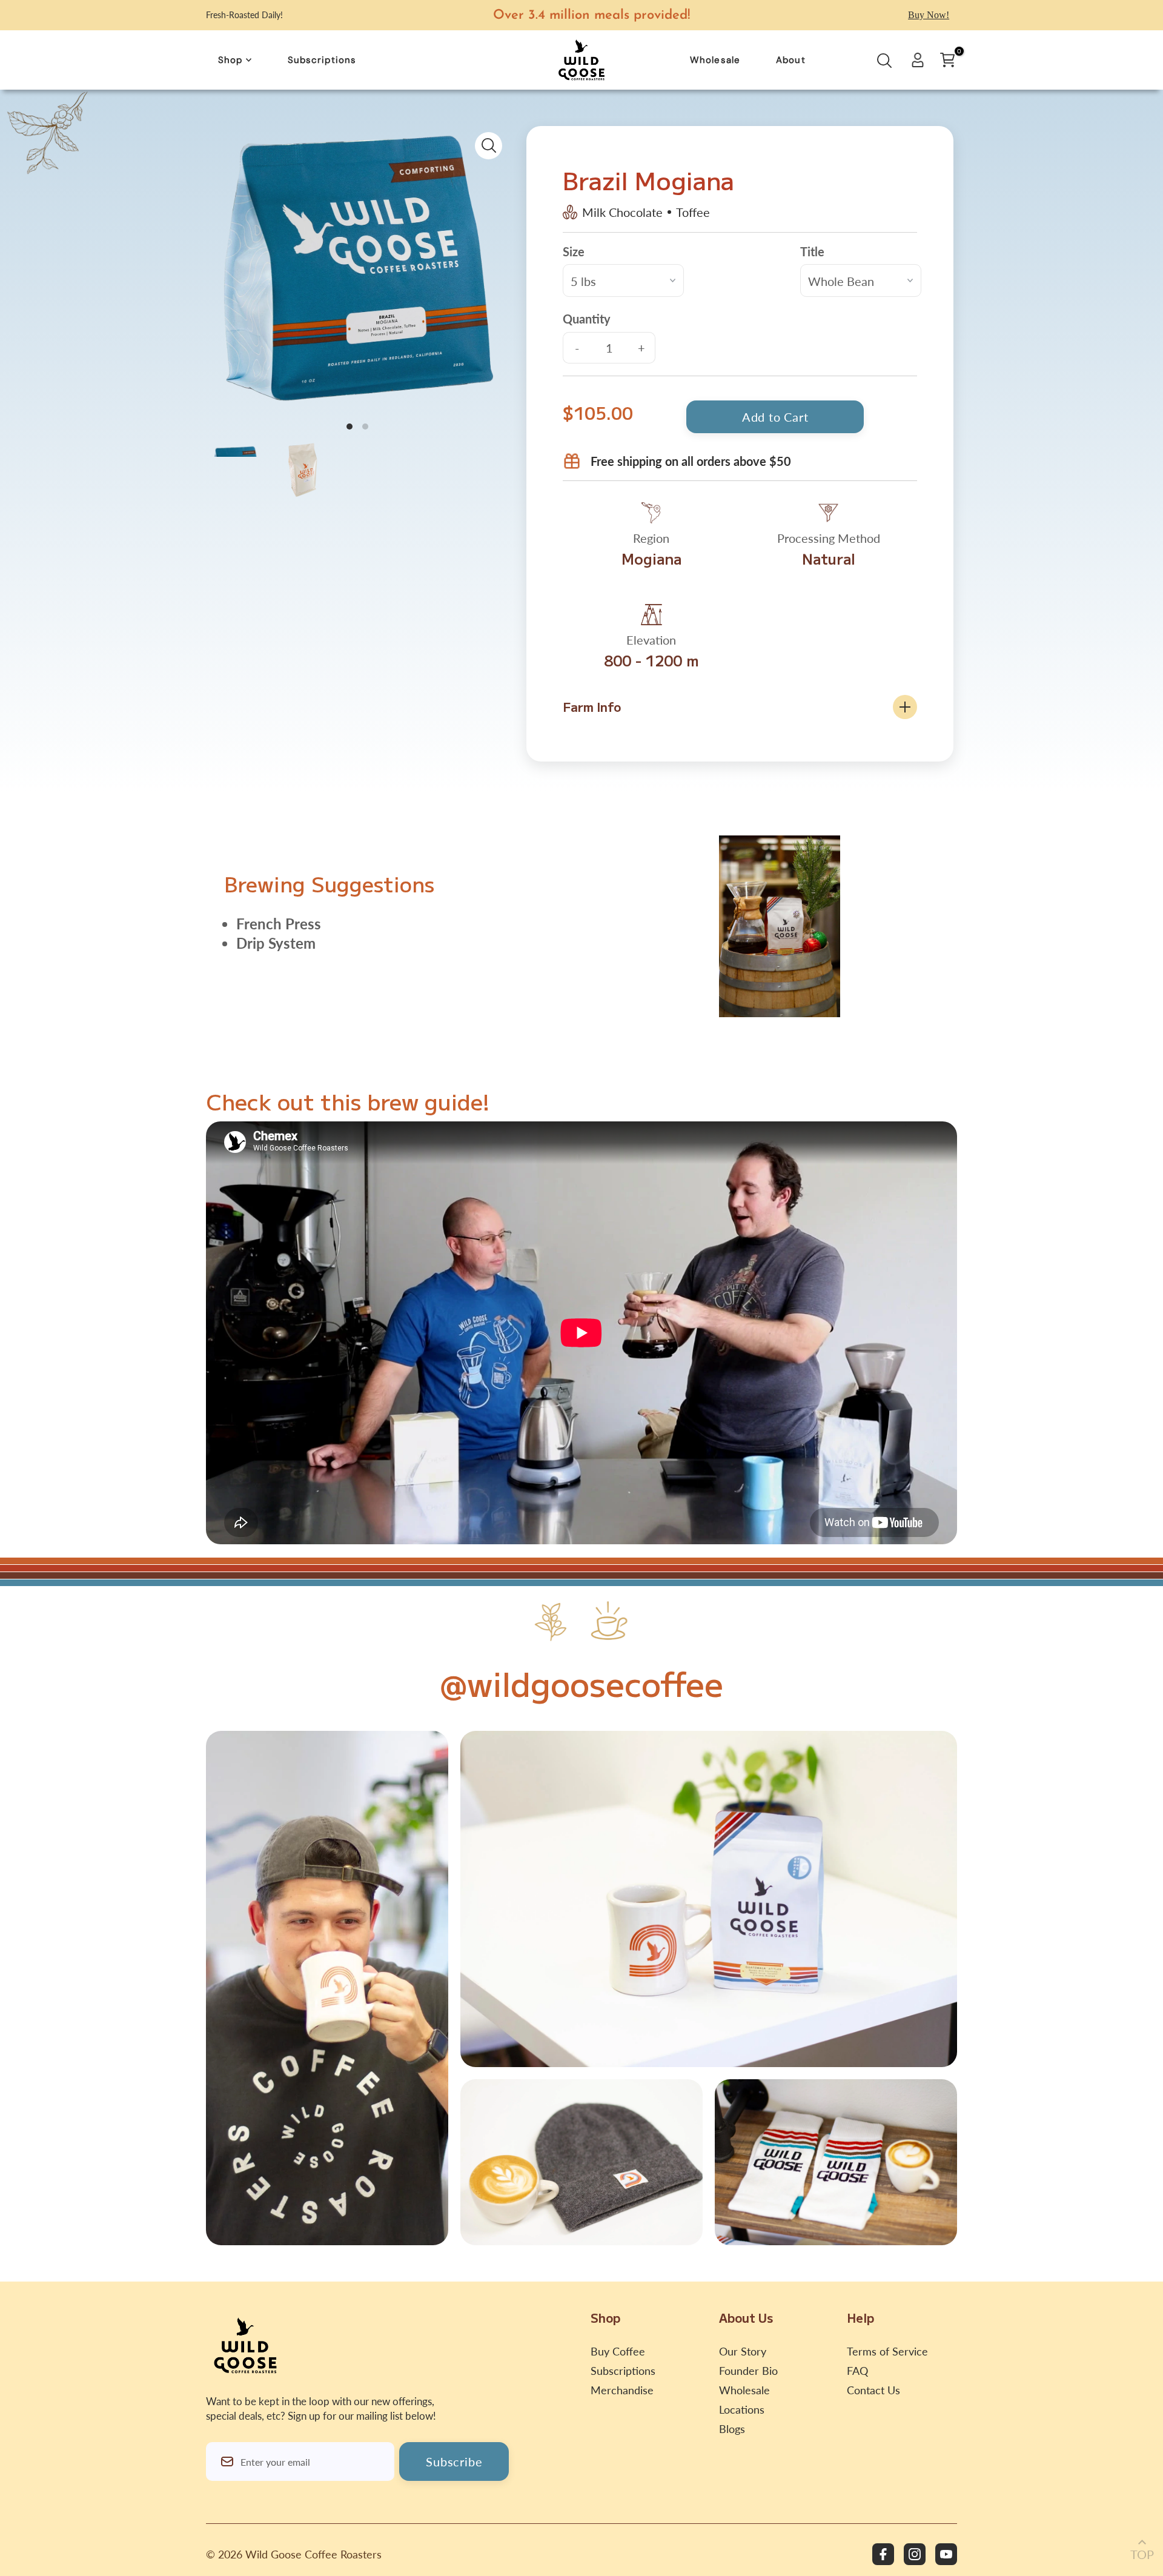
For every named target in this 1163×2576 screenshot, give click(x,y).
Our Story (743, 2351)
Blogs (732, 2429)
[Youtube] (946, 2554)
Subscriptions (623, 2371)
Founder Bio (748, 2371)
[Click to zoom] (489, 146)
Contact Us (873, 2390)
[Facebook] (883, 2554)
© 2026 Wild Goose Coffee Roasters (294, 2554)
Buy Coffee (618, 2351)
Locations (742, 2409)
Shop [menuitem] (230, 60)
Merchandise (622, 2390)
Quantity (587, 319)
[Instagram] (915, 2554)
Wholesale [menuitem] (715, 60)
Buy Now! (929, 15)
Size (574, 251)
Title (812, 251)
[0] (947, 60)
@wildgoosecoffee (581, 1683)
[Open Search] (884, 64)
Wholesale (744, 2390)
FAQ (857, 2371)
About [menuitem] (791, 60)
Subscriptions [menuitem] (322, 60)
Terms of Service (887, 2351)
